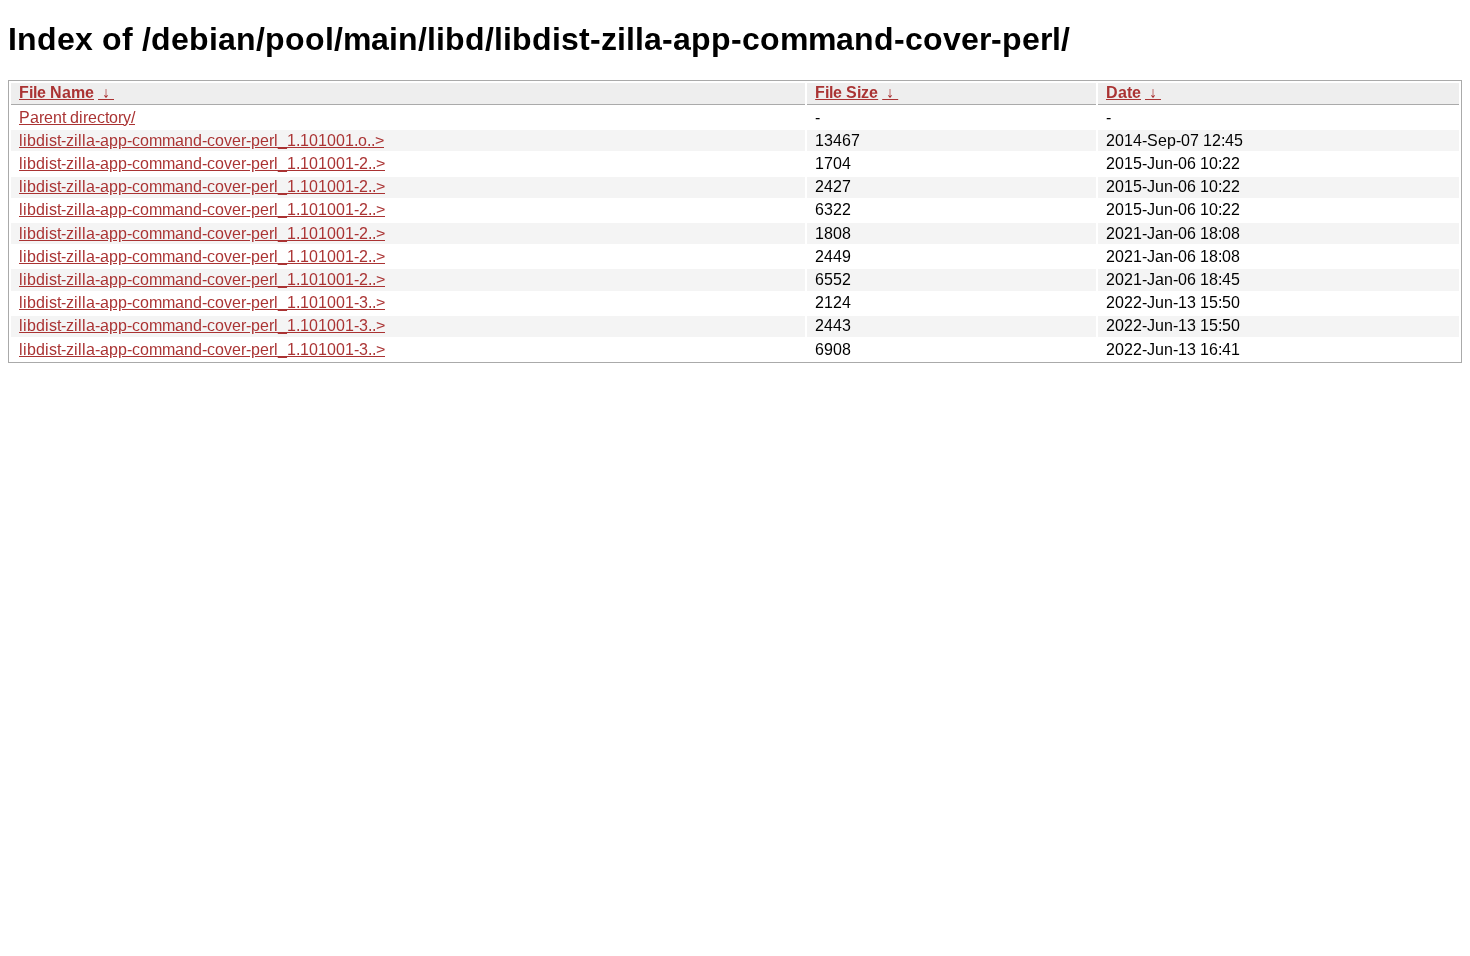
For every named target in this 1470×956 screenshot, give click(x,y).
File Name (56, 92)
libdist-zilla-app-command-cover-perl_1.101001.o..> (201, 140)
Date (1123, 92)
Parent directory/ (77, 117)
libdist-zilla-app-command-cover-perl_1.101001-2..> (202, 163)
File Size (846, 92)
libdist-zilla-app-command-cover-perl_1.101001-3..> (202, 302)
